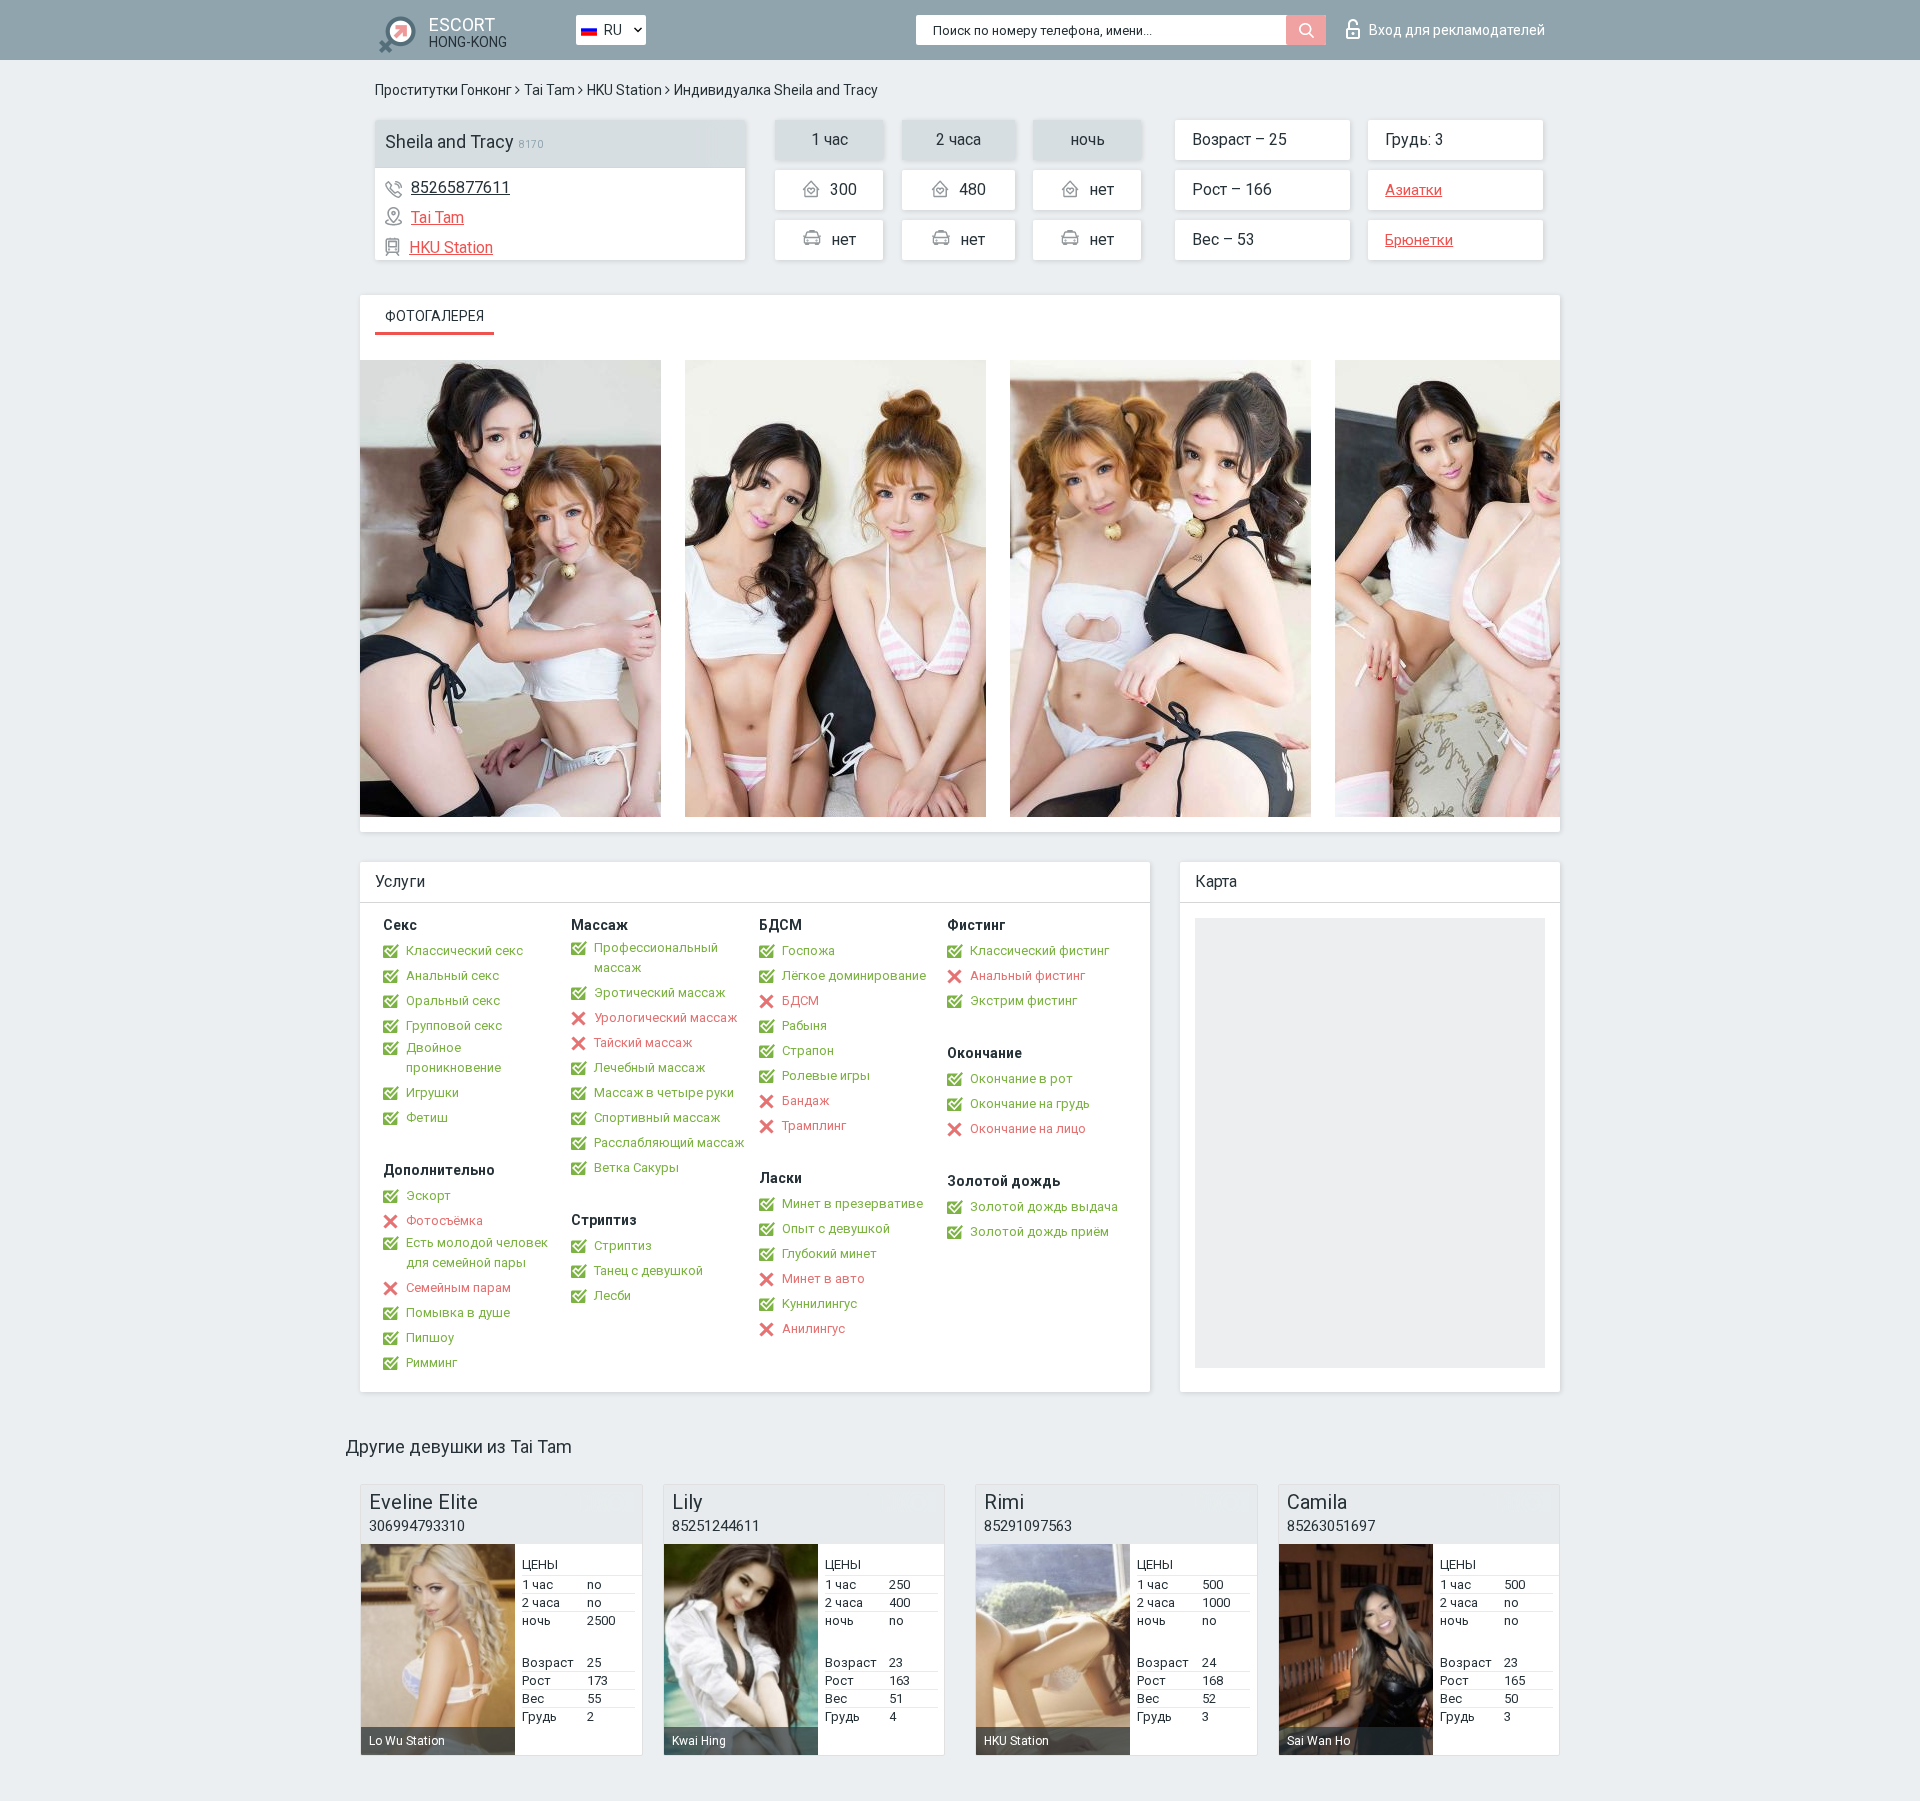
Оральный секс (453, 1000)
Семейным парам (458, 1287)
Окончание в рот (1021, 1078)
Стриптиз (623, 1245)
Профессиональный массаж (656, 957)
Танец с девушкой (648, 1270)
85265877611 (460, 187)
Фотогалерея (434, 316)
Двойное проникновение (453, 1057)
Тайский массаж (643, 1042)
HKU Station (624, 90)
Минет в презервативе (852, 1203)
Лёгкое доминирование (854, 975)
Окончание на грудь (1030, 1103)
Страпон (808, 1050)
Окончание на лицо (1028, 1128)
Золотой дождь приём (1039, 1231)
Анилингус (813, 1328)
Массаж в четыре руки (664, 1092)
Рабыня (804, 1025)
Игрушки (432, 1092)
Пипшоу (430, 1337)
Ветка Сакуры (636, 1167)
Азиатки (1413, 190)
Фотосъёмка (444, 1220)
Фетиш (427, 1117)
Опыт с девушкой (836, 1228)
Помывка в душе (458, 1312)
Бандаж (805, 1100)
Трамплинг (814, 1125)
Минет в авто (823, 1278)
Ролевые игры (826, 1075)
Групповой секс (454, 1025)
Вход (1457, 30)
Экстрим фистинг (1023, 1000)
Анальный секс (452, 975)
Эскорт (428, 1195)
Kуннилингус (819, 1303)
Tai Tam (549, 90)
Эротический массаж (659, 992)
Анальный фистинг (1027, 975)
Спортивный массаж (657, 1117)
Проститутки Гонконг (443, 90)
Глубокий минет (829, 1253)
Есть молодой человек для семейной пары (477, 1252)
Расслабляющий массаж (669, 1142)
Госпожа (808, 950)
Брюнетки (1419, 240)
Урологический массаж (665, 1017)
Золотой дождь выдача (1044, 1206)
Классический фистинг (1039, 950)
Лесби (612, 1295)
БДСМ (800, 1000)
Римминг (431, 1362)
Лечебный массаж (649, 1067)
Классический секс (464, 950)
